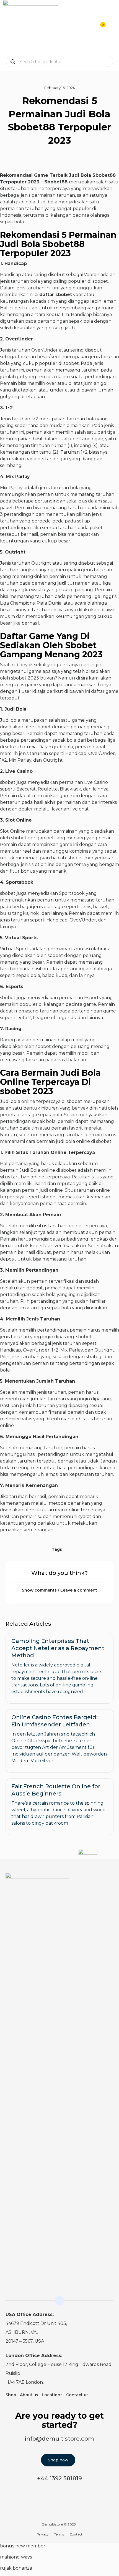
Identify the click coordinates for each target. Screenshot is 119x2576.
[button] (112, 28)
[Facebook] (110, 1881)
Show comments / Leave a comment (59, 1590)
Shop (11, 2395)
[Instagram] (99, 1881)
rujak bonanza (16, 2568)
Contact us (77, 2395)
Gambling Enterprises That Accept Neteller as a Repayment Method (58, 1648)
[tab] (59, 1590)
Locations (52, 2395)
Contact (76, 2534)
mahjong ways (16, 2557)
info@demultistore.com (59, 2439)
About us (29, 2395)
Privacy (43, 2534)
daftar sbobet (56, 295)
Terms (59, 2534)
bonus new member (23, 2546)
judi (62, 583)
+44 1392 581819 (59, 2478)
